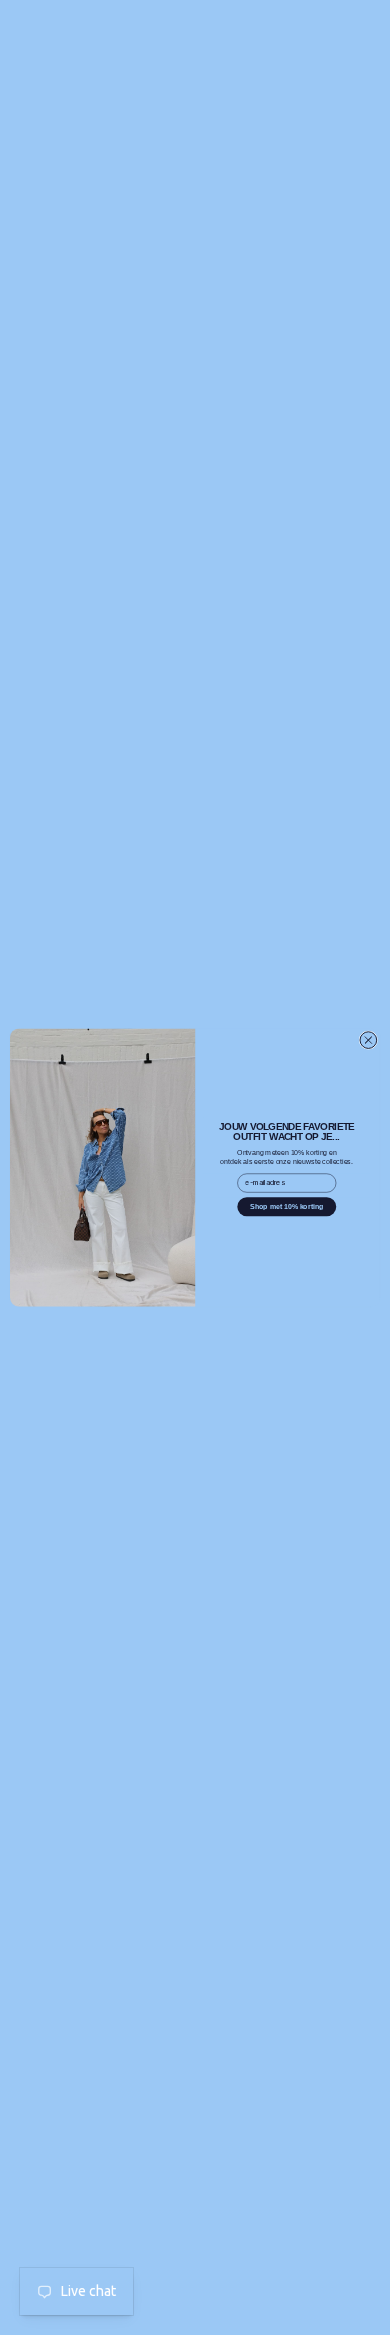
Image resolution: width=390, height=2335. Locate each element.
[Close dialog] (368, 1040)
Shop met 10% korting (286, 1206)
